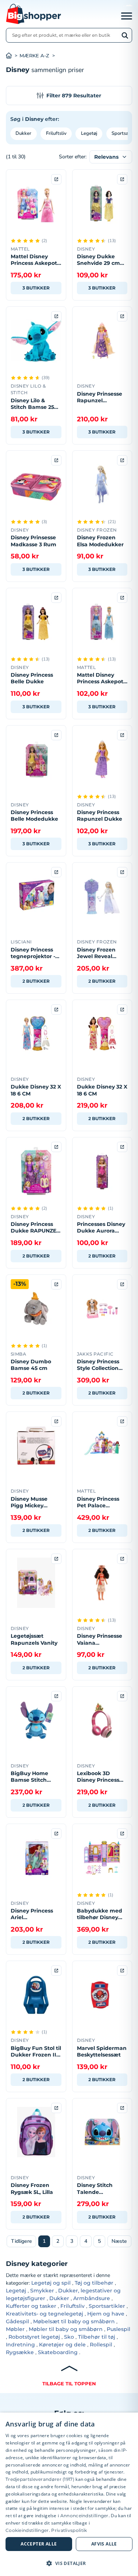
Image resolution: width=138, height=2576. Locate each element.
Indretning (20, 2345)
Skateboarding (58, 2352)
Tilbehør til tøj (97, 2337)
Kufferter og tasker (31, 2306)
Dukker (23, 133)
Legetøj (89, 133)
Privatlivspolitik (69, 2530)
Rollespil (101, 2345)
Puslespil (118, 2329)
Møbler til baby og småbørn (66, 2329)
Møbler (15, 2329)
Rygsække (20, 2352)
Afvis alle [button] (104, 2544)
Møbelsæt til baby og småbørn (74, 2321)
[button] (69, 2563)
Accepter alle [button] (39, 2544)
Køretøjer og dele (62, 2345)
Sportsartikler (107, 2306)
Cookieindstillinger (27, 2530)
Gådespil (17, 2321)
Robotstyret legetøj (34, 2337)
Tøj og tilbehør (94, 2283)
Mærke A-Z (34, 56)
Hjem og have (106, 2314)
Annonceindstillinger (84, 2516)
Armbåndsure (92, 2298)
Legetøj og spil (51, 2283)
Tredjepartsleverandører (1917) (40, 2479)
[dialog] (69, 2494)
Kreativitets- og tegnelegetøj (45, 2314)
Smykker (42, 2291)
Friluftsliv (56, 133)
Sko (69, 2337)
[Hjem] (13, 56)
